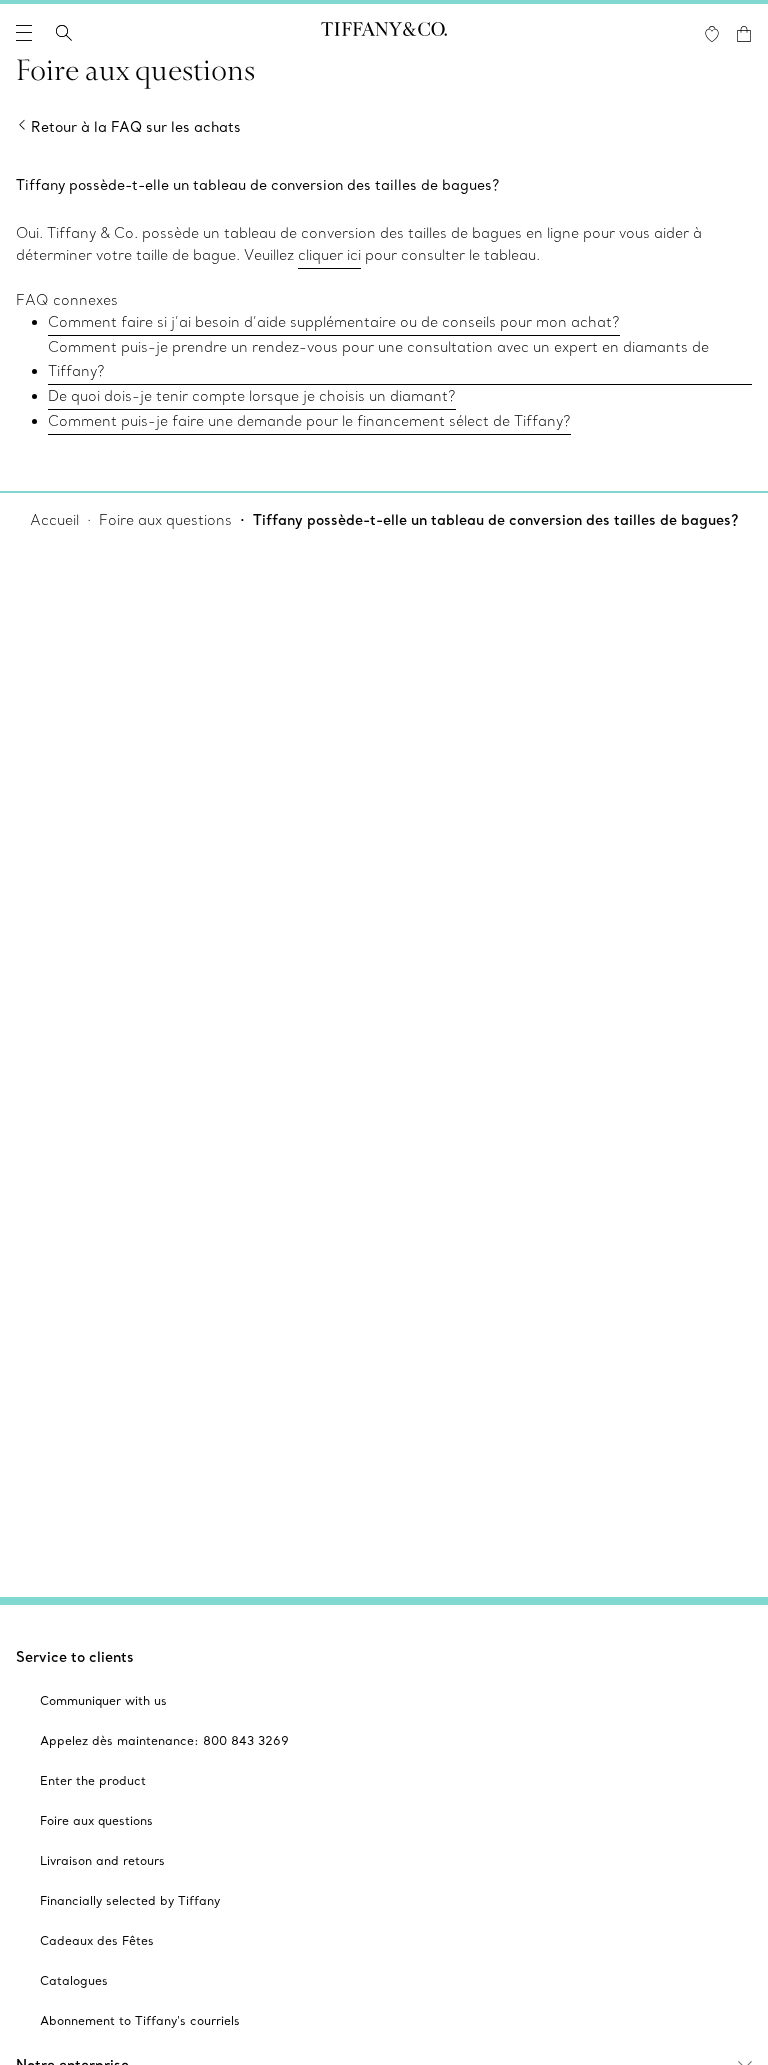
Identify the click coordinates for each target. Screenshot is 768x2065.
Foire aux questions (165, 520)
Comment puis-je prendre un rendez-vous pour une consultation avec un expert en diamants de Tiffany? (378, 359)
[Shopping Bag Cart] (744, 34)
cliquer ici (329, 255)
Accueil (54, 520)
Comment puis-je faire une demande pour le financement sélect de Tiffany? (309, 421)
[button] (24, 33)
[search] (64, 33)
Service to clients (75, 1657)
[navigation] (24, 33)
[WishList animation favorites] (712, 34)
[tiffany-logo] (384, 33)
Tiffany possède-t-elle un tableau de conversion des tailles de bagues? (495, 520)
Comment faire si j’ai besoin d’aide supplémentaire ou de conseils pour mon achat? (334, 322)
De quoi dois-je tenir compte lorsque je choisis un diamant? (252, 396)
